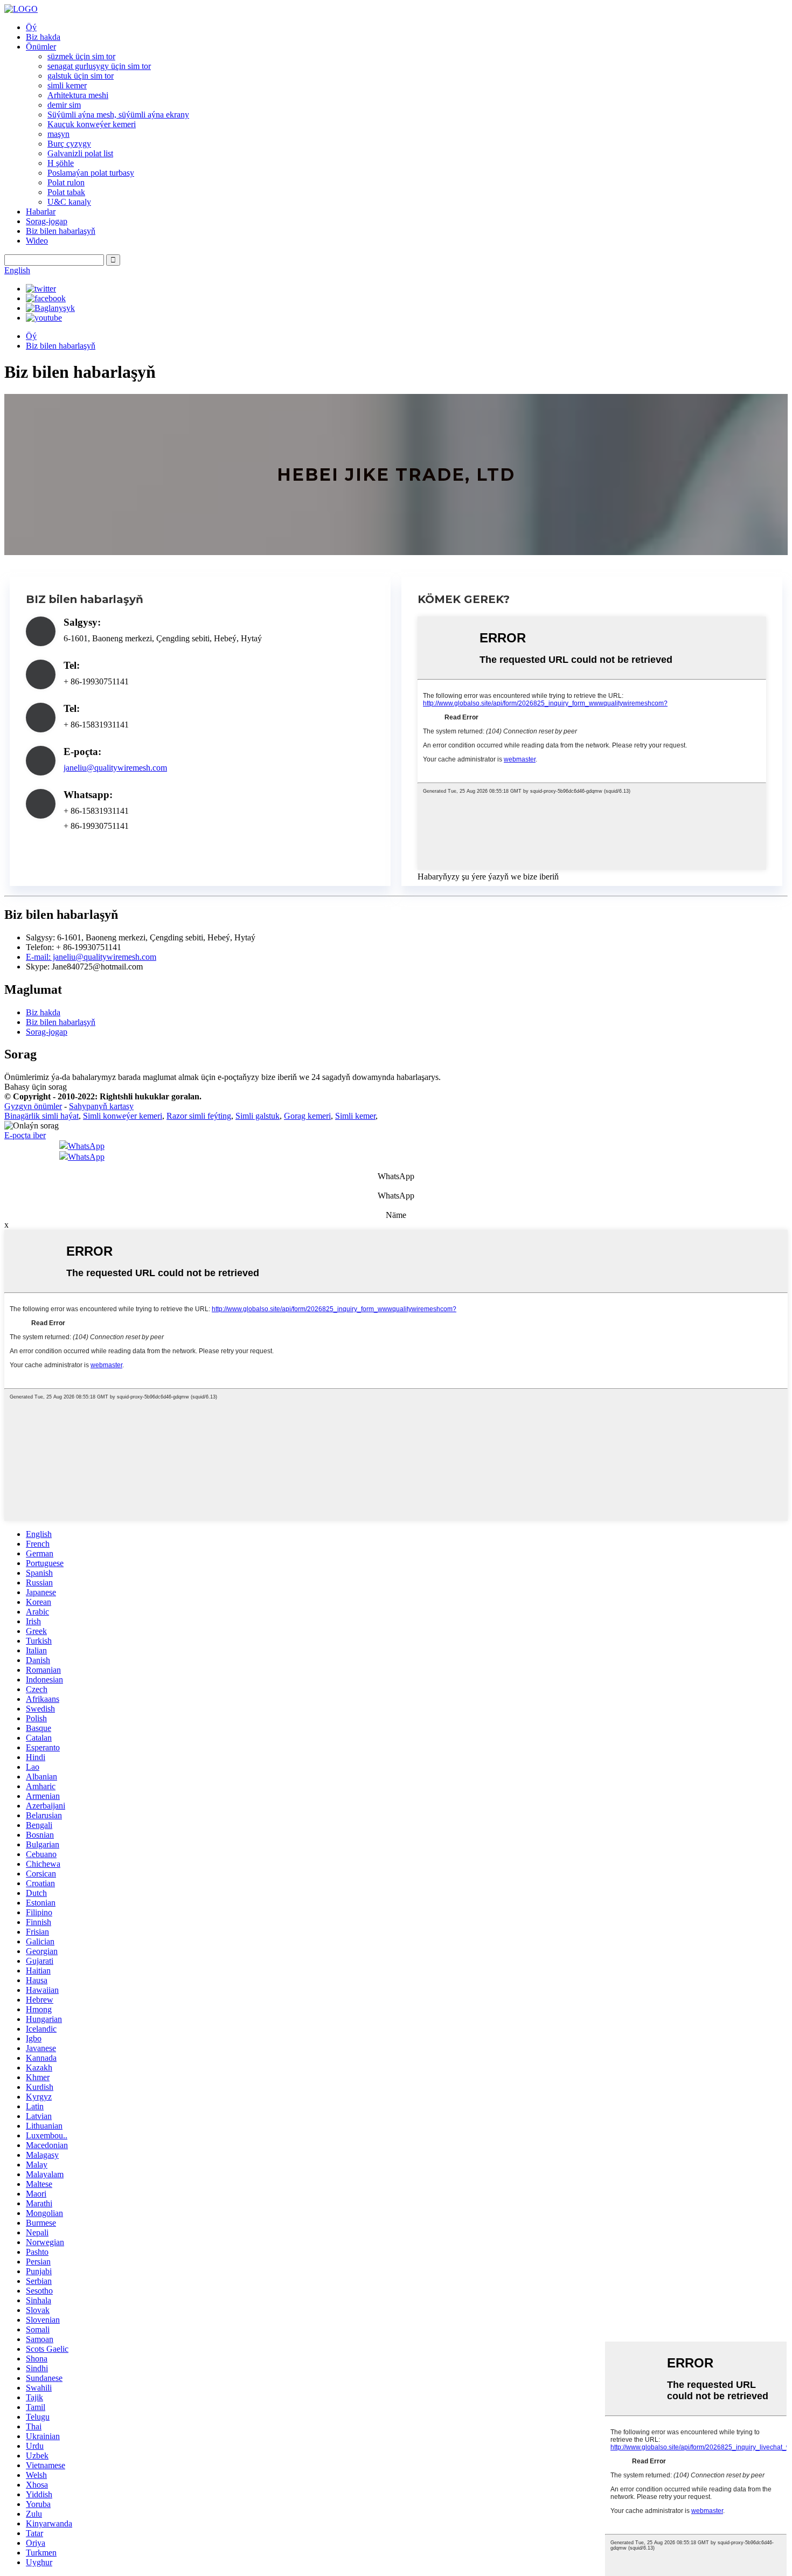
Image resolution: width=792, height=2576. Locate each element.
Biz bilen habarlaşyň (61, 231)
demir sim (64, 105)
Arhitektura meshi (78, 95)
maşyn (58, 134)
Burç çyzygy (69, 144)
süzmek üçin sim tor (81, 56)
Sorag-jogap (47, 221)
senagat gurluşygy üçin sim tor (99, 66)
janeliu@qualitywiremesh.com (115, 768)
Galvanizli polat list (80, 153)
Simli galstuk (258, 1116)
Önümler (41, 47)
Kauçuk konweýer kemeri (92, 124)
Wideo (37, 241)
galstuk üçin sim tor (81, 76)
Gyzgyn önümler (33, 1106)
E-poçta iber (25, 1135)
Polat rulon (66, 182)
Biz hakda (43, 37)
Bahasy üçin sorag (36, 1087)
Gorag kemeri (307, 1116)
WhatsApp (86, 1146)
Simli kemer (355, 1116)
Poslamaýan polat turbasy (91, 173)
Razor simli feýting (199, 1116)
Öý (31, 27)
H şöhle (61, 163)
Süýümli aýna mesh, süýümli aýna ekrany (118, 115)
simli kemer (67, 85)
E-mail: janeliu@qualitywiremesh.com (91, 957)
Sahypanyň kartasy (101, 1106)
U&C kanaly (69, 202)
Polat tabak (66, 192)
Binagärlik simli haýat (41, 1116)
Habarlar (41, 212)
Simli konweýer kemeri (123, 1116)
